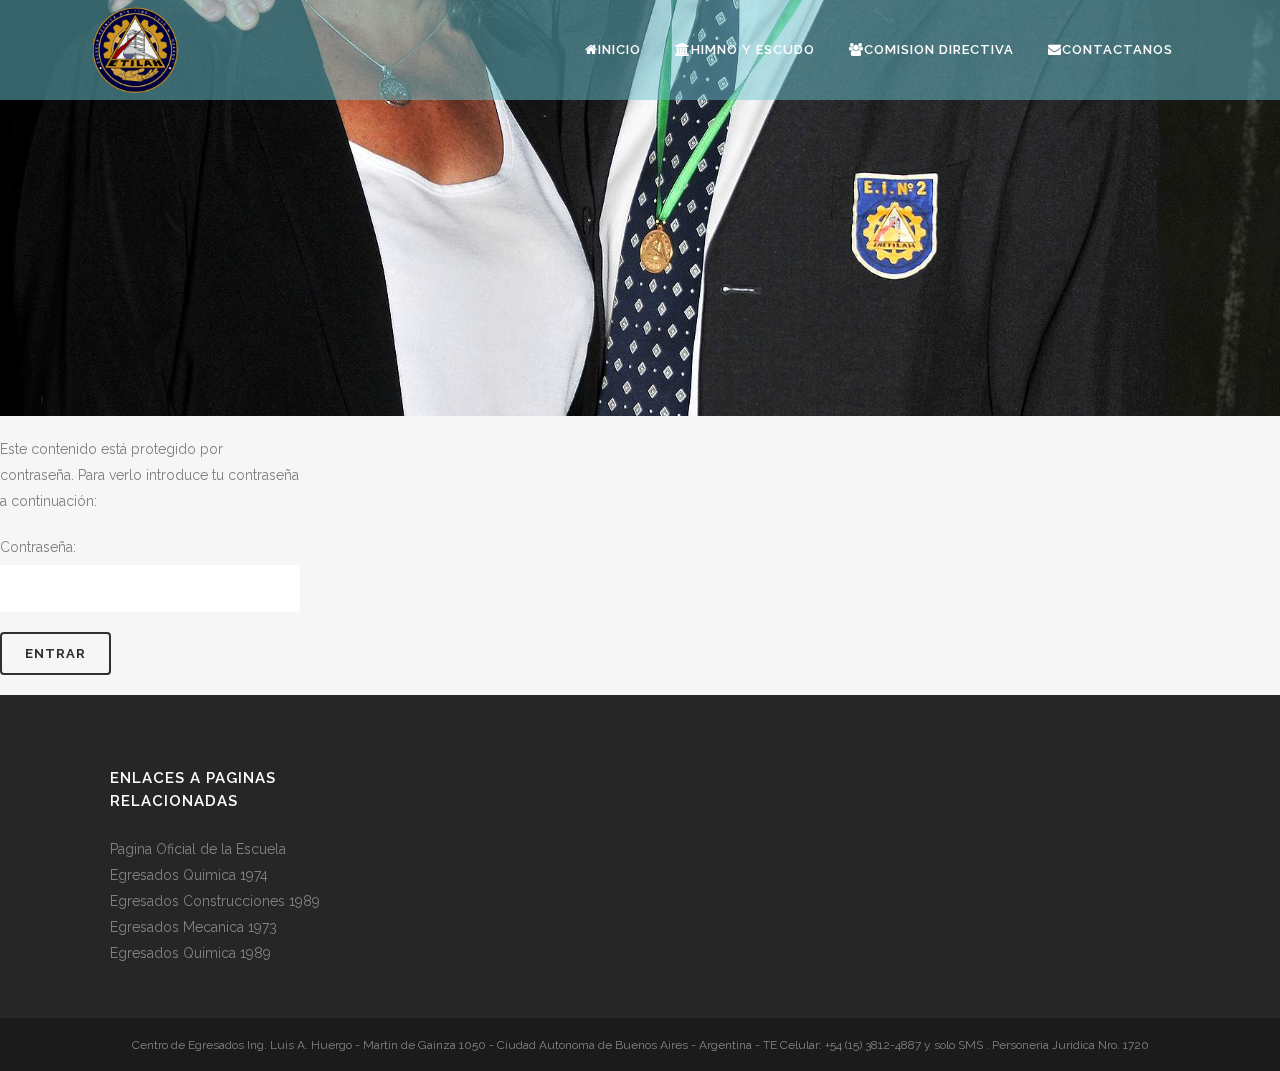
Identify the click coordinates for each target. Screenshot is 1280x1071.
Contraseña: (38, 547)
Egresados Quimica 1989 (190, 953)
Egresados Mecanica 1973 (193, 927)
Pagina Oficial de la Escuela (198, 849)
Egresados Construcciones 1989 (215, 901)
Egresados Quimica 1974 (189, 875)
